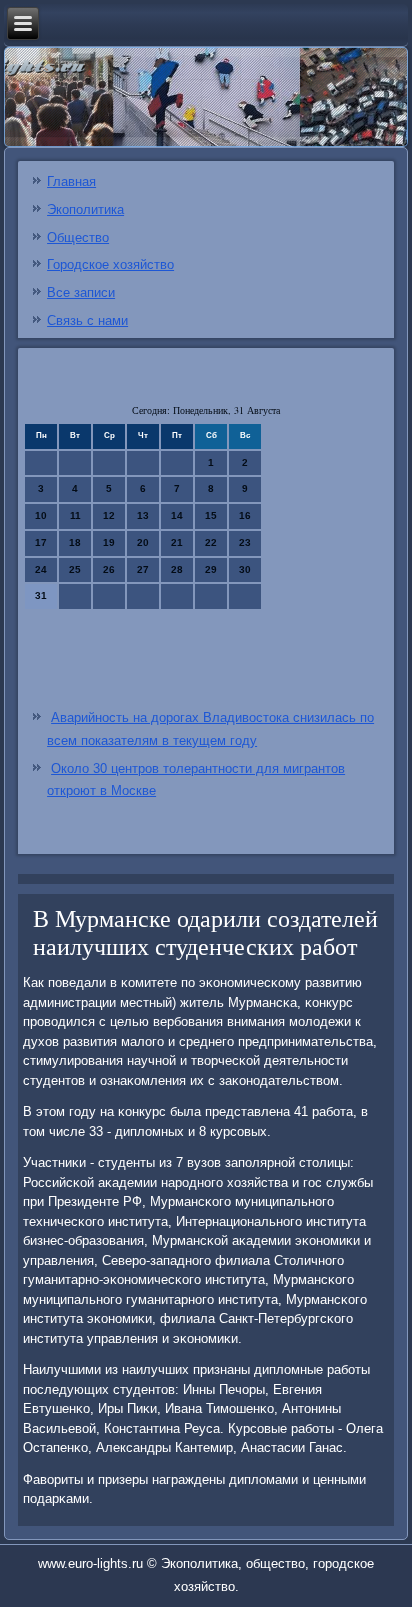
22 (211, 542)
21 (177, 542)
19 (109, 542)
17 (41, 542)
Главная (71, 181)
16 (245, 515)
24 (41, 569)
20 (143, 542)
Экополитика (85, 209)
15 (211, 515)
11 (75, 515)
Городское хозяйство (110, 264)
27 (143, 569)
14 (177, 515)
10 (41, 515)
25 (75, 569)
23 (245, 542)
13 (143, 515)
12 (109, 515)
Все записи (81, 292)
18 (75, 542)
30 (245, 569)
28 (177, 569)
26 (109, 569)
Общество (78, 237)
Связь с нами (87, 320)
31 (41, 595)
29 (211, 569)
